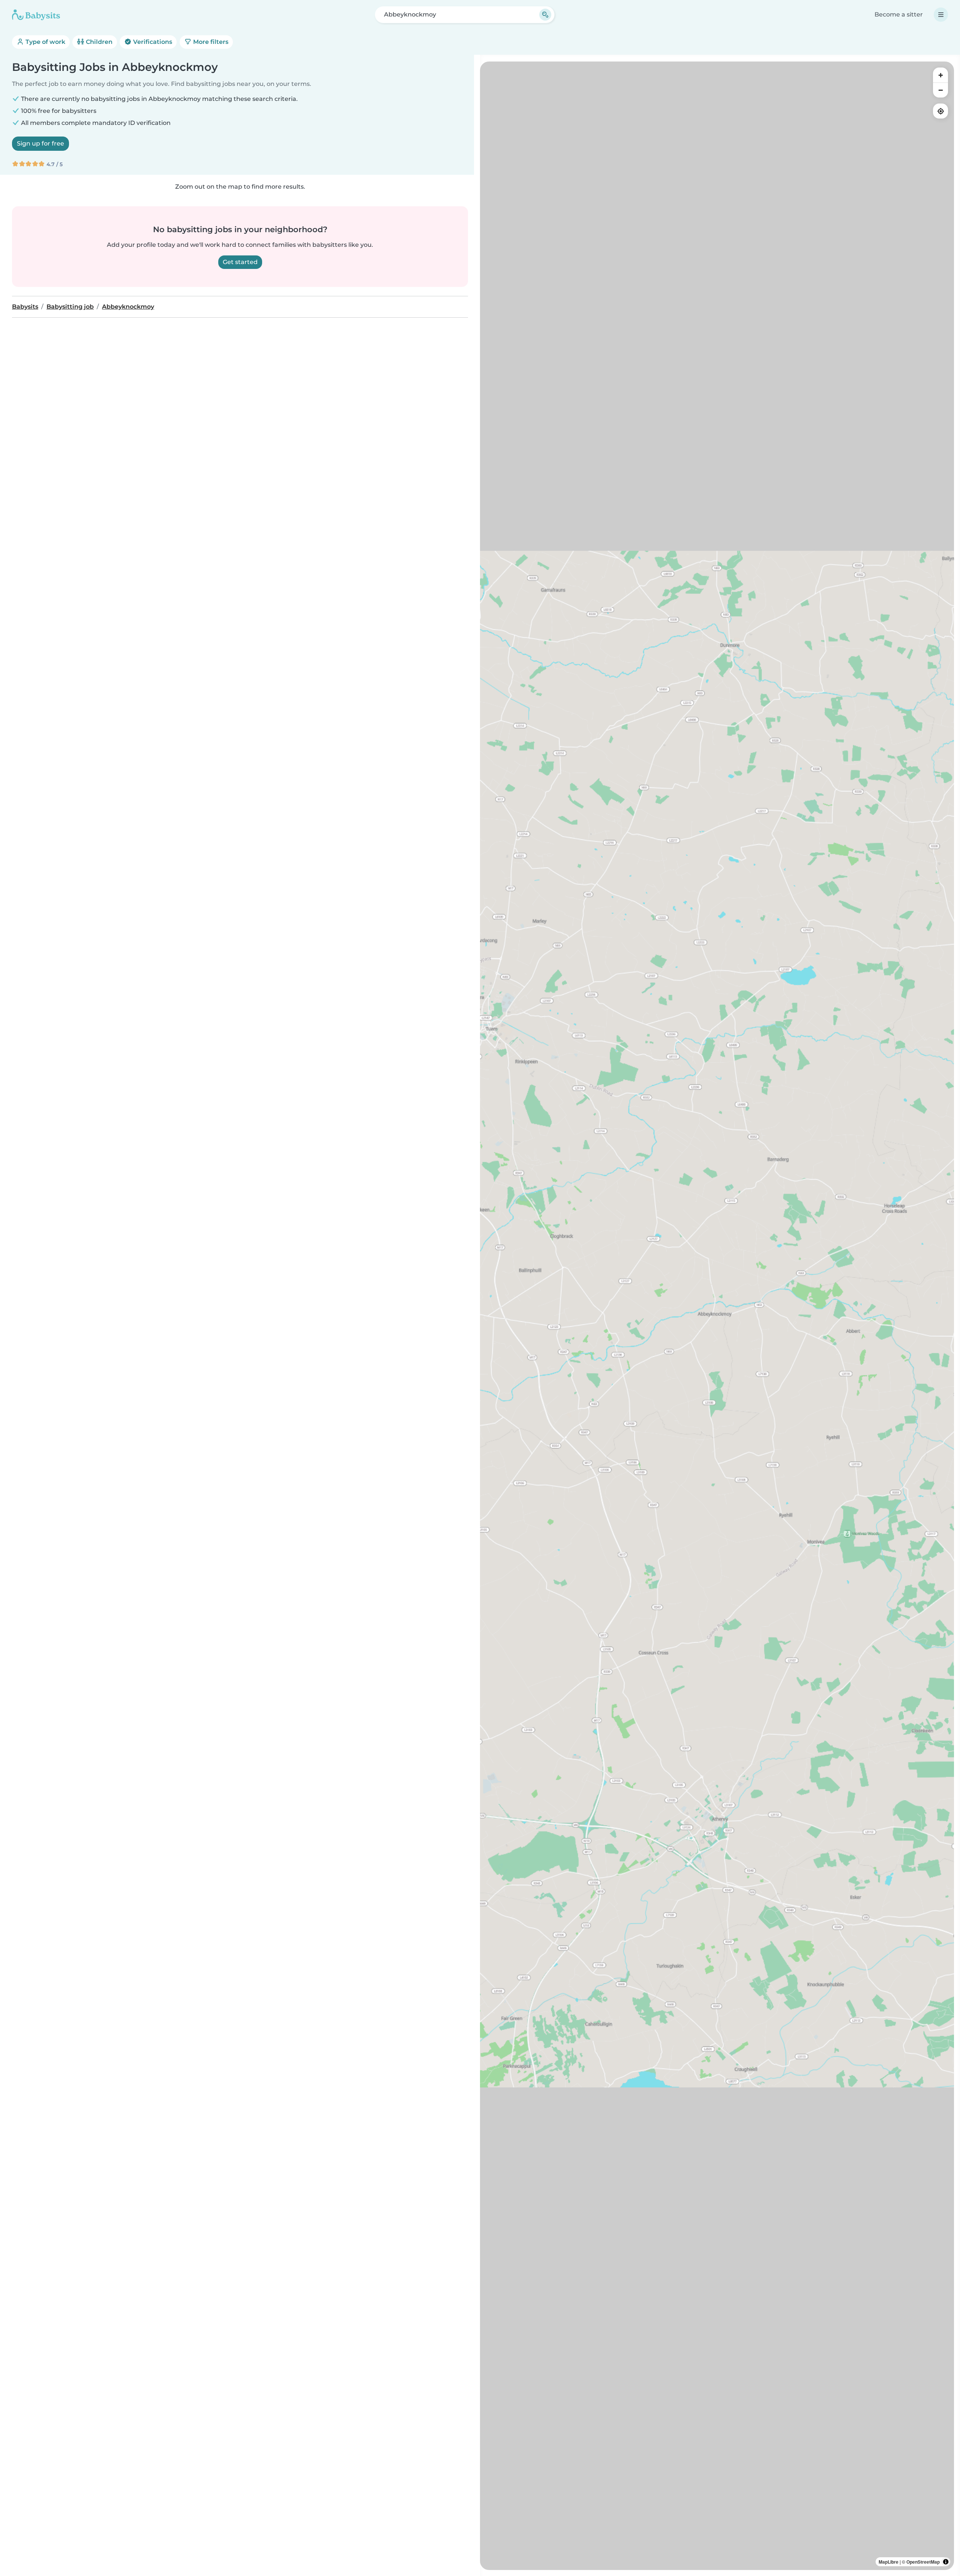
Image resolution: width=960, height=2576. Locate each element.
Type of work (45, 42)
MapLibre (889, 2562)
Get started (240, 262)
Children (98, 42)
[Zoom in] (940, 75)
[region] (717, 1316)
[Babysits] (36, 15)
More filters (210, 42)
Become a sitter (899, 14)
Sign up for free (40, 143)
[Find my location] (940, 111)
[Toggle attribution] (946, 2562)
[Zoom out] (940, 90)
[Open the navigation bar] (941, 15)
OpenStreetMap (923, 2562)
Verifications (152, 42)
